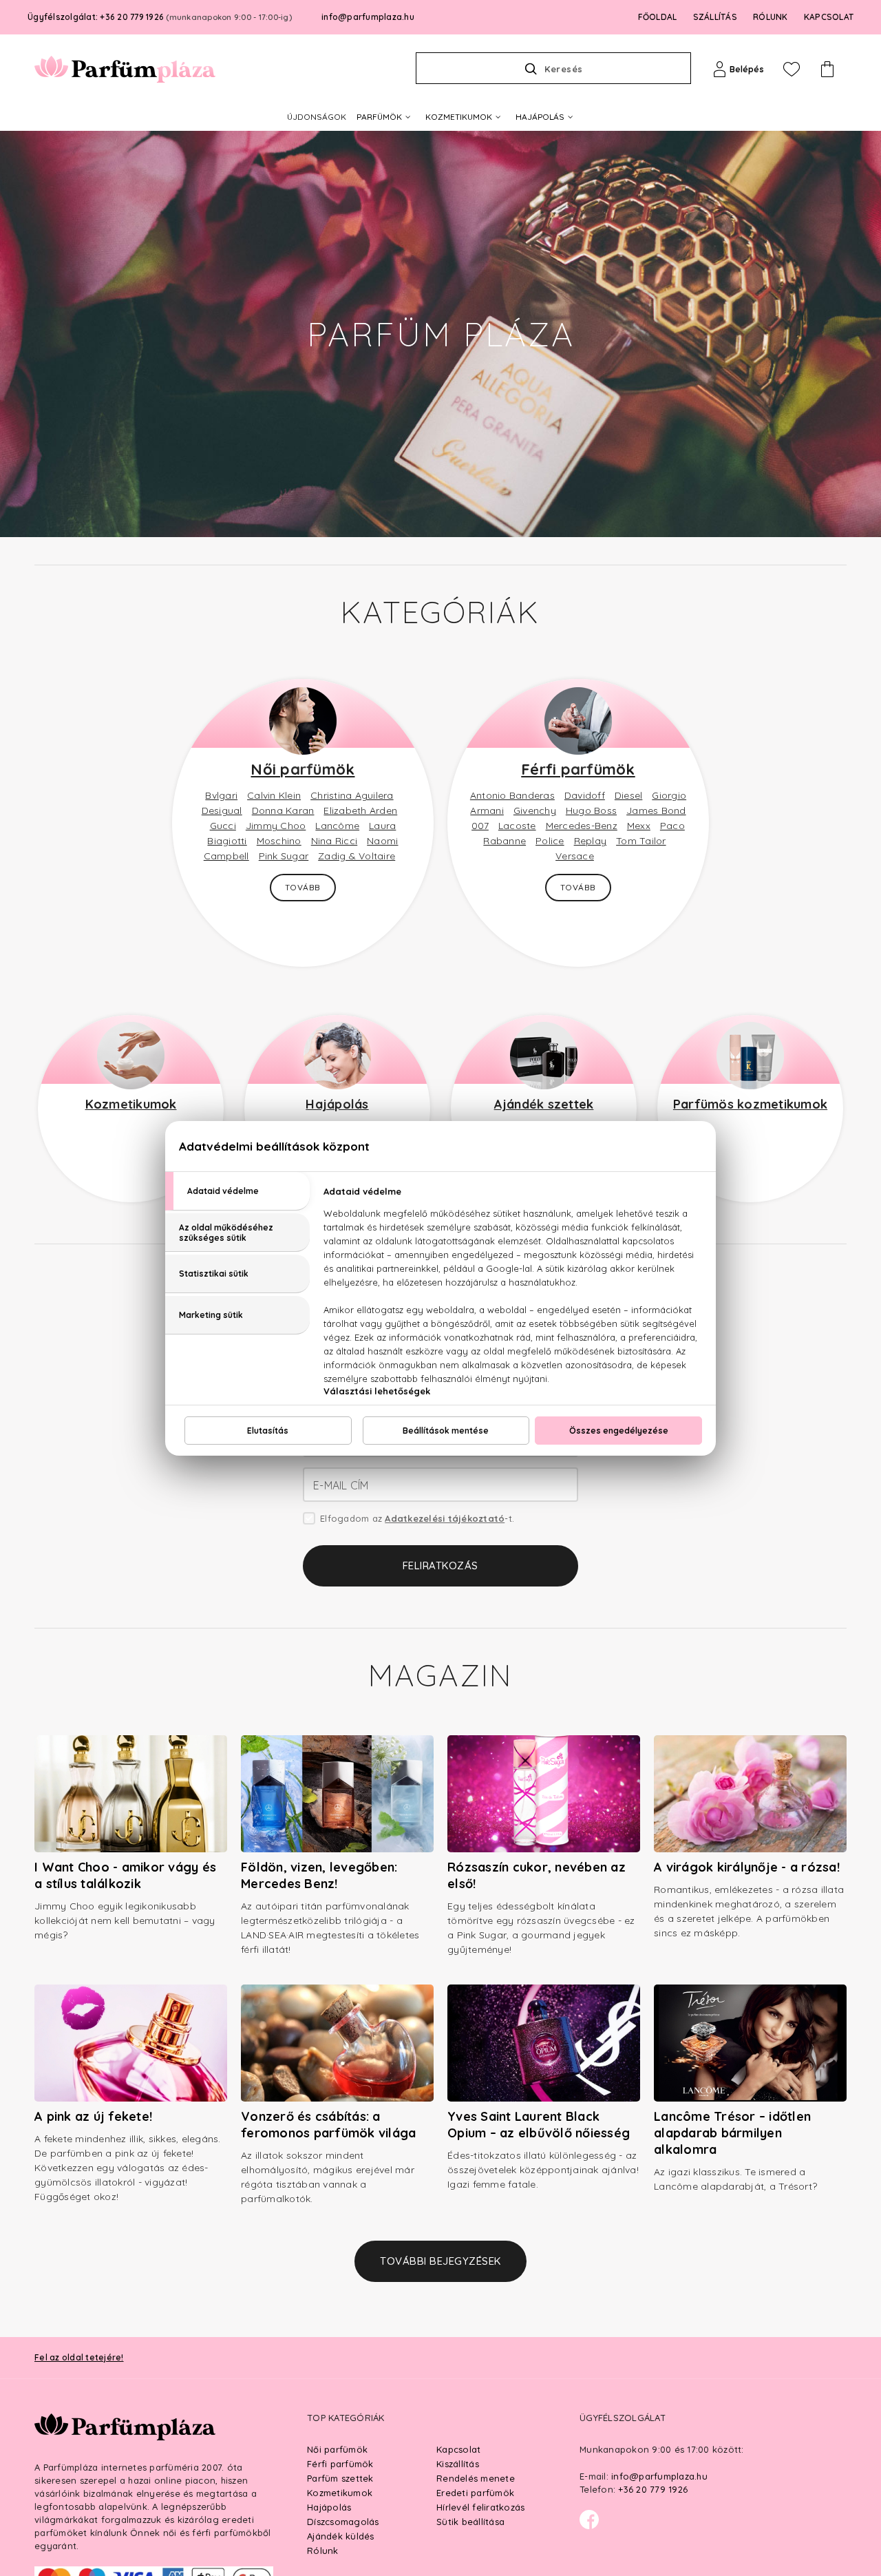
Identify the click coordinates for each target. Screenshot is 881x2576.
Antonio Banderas (512, 795)
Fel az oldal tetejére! (79, 2357)
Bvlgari (221, 795)
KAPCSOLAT (829, 17)
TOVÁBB (303, 887)
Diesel (629, 795)
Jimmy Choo (276, 826)
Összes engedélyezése (619, 1431)
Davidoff (585, 795)
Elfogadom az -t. (417, 1518)
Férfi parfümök (578, 769)
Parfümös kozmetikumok (750, 1104)
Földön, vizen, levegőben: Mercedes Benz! (319, 1875)
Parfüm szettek (340, 2478)
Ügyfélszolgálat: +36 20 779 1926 (160, 17)
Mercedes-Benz (582, 826)
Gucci (223, 826)
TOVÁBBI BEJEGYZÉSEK (440, 2261)
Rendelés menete (476, 2478)
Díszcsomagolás (343, 2522)
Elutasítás (268, 1431)
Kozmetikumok (131, 1104)
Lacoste (517, 826)
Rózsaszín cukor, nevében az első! (537, 1875)
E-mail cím (341, 1485)
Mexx (639, 826)
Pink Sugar (284, 856)
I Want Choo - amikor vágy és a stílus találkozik (125, 1875)
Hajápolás (337, 1104)
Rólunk (323, 2551)
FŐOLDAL (658, 17)
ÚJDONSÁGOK (317, 117)
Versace (575, 856)
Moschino (279, 841)
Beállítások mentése (446, 1431)
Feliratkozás (440, 1566)
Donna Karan (283, 810)
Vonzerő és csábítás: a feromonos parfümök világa (328, 2125)
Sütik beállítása (470, 2522)
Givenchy (535, 810)
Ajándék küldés (341, 2536)
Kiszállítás (458, 2464)
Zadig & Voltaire (357, 856)
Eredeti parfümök (475, 2493)
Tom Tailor (641, 841)
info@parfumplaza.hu (368, 17)
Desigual (222, 810)
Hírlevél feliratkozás (480, 2507)
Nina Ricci (335, 841)
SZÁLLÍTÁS (715, 17)
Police (550, 841)
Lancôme (337, 826)
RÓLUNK (771, 17)
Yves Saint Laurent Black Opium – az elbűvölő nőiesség (539, 2125)
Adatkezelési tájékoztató (445, 1518)
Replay (591, 841)
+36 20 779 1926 (653, 2489)
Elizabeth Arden (360, 810)
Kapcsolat (458, 2449)
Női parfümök (302, 769)
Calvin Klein (274, 795)
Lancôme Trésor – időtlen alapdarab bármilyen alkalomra (732, 2133)
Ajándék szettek (544, 1104)
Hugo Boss (591, 810)
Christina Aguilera (352, 795)
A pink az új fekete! (93, 2116)
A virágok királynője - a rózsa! (747, 1867)
